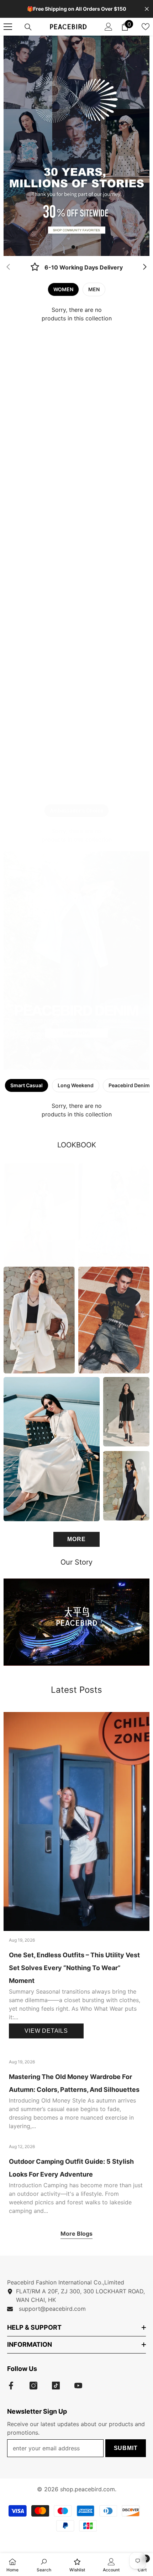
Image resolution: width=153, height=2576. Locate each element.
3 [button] (80, 1061)
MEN (94, 289)
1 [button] (73, 247)
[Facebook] (11, 2386)
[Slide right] (144, 267)
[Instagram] (33, 2386)
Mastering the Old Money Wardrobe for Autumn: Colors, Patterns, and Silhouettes (74, 2083)
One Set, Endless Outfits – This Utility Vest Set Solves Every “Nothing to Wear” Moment (74, 1968)
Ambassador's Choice (76, 810)
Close (147, 9)
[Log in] (109, 27)
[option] (76, 146)
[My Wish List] (146, 27)
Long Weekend (76, 1085)
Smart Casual (27, 1085)
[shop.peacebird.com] (76, 1622)
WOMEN (63, 289)
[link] (76, 268)
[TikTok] (56, 2386)
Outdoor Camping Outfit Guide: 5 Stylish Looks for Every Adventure (71, 2168)
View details (46, 2031)
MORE (76, 1539)
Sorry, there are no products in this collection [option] (77, 314)
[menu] (8, 27)
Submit (126, 2448)
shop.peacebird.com (88, 2489)
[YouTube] (78, 2386)
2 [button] (80, 247)
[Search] (28, 27)
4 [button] (88, 1061)
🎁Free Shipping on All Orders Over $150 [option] (77, 9)
